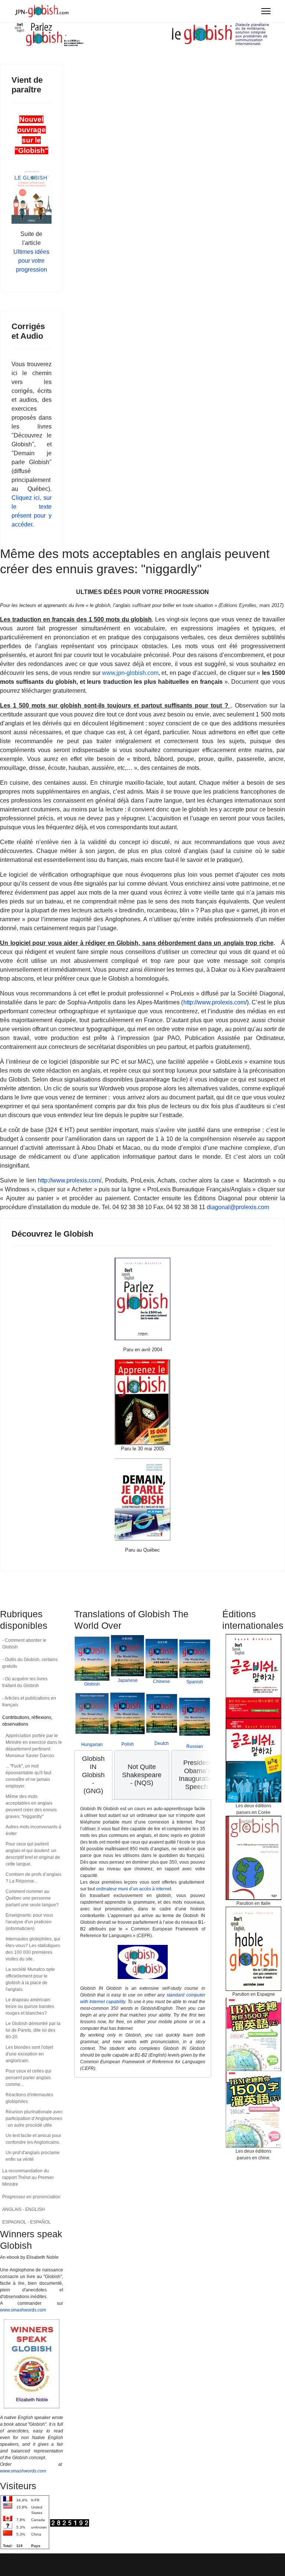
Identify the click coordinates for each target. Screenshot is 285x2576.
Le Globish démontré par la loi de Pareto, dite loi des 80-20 (33, 2030)
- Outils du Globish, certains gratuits (30, 1663)
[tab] (93, 1775)
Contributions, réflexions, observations (27, 1721)
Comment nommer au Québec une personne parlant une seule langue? (32, 1898)
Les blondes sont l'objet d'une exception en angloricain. (29, 2054)
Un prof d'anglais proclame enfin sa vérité (33, 2156)
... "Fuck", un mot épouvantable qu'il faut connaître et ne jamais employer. (28, 1776)
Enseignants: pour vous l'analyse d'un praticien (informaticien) (29, 1922)
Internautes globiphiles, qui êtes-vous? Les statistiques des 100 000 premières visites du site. (33, 1949)
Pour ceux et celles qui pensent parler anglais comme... (28, 2078)
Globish (92, 1684)
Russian (195, 1746)
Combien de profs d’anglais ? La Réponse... (33, 1878)
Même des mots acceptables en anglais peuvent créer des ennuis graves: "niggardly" (31, 1807)
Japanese (128, 1680)
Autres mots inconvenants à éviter (33, 1830)
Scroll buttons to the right (203, 1780)
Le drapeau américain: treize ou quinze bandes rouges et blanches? (30, 2006)
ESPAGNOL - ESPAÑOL (27, 2222)
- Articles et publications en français (29, 1702)
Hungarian (92, 1745)
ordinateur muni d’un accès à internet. (134, 1889)
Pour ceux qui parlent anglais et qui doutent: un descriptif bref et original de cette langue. (33, 1854)
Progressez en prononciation (31, 2197)
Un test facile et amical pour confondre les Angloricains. (33, 2139)
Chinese (161, 1681)
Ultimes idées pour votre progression (31, 261)
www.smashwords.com (23, 2310)
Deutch (162, 1743)
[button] (58, 1721)
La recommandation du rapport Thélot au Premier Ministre (28, 2178)
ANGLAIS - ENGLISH (24, 2209)
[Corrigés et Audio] (142, 1402)
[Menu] (266, 11)
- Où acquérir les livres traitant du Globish (25, 1682)
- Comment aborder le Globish (24, 1644)
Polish (128, 1744)
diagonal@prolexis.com (238, 1207)
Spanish (195, 1682)
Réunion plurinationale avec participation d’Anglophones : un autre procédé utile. (34, 2119)
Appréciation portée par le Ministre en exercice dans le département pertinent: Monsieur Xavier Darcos (34, 1746)
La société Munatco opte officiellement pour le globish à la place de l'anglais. (30, 1979)
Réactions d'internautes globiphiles (29, 2098)
